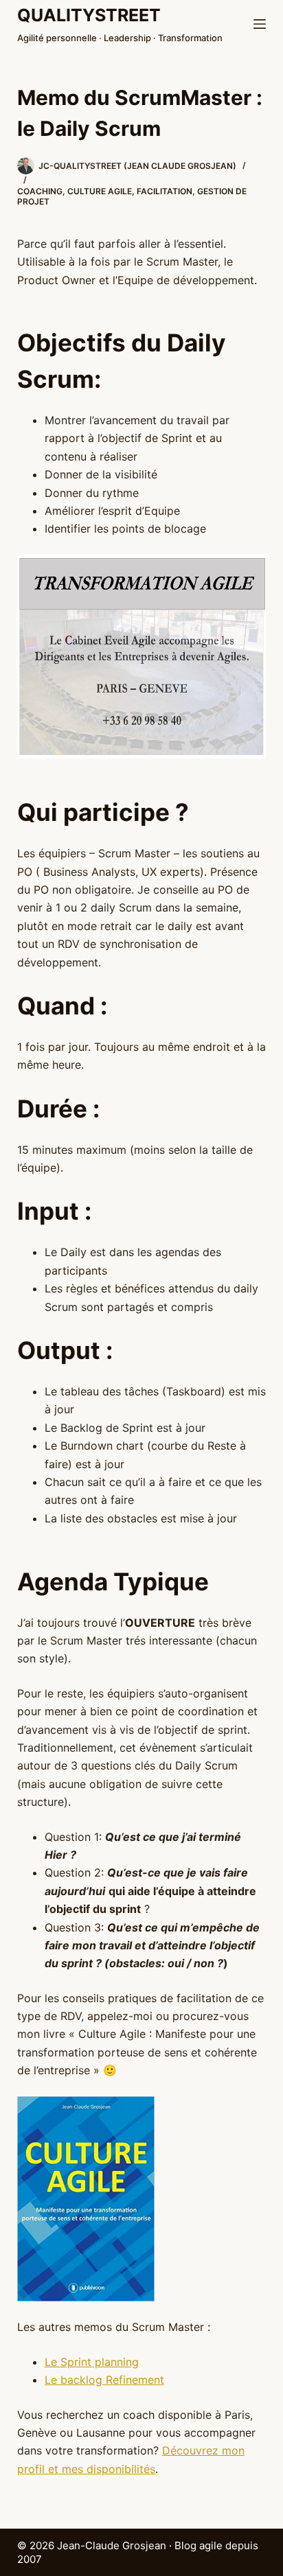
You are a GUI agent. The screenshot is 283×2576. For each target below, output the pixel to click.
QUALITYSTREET (89, 15)
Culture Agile (100, 191)
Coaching (40, 191)
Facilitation (165, 191)
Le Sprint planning (92, 2362)
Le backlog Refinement (104, 2380)
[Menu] (260, 24)
